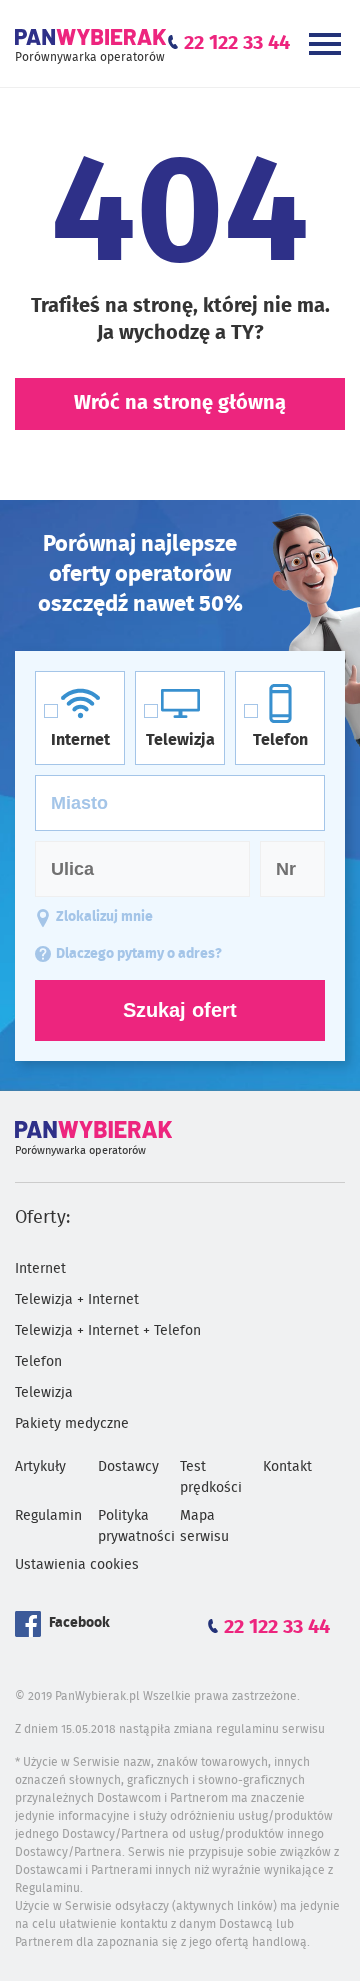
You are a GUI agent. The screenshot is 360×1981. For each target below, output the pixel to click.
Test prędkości (211, 1477)
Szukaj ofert (180, 1010)
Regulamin (48, 1516)
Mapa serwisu (204, 1526)
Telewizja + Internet (77, 1300)
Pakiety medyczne (72, 1424)
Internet (40, 1269)
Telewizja (44, 1393)
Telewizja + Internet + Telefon (108, 1331)
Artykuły (40, 1467)
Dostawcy (128, 1467)
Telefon (38, 1362)
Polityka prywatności (136, 1526)
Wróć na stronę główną (180, 403)
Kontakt (287, 1467)
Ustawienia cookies (77, 1565)
